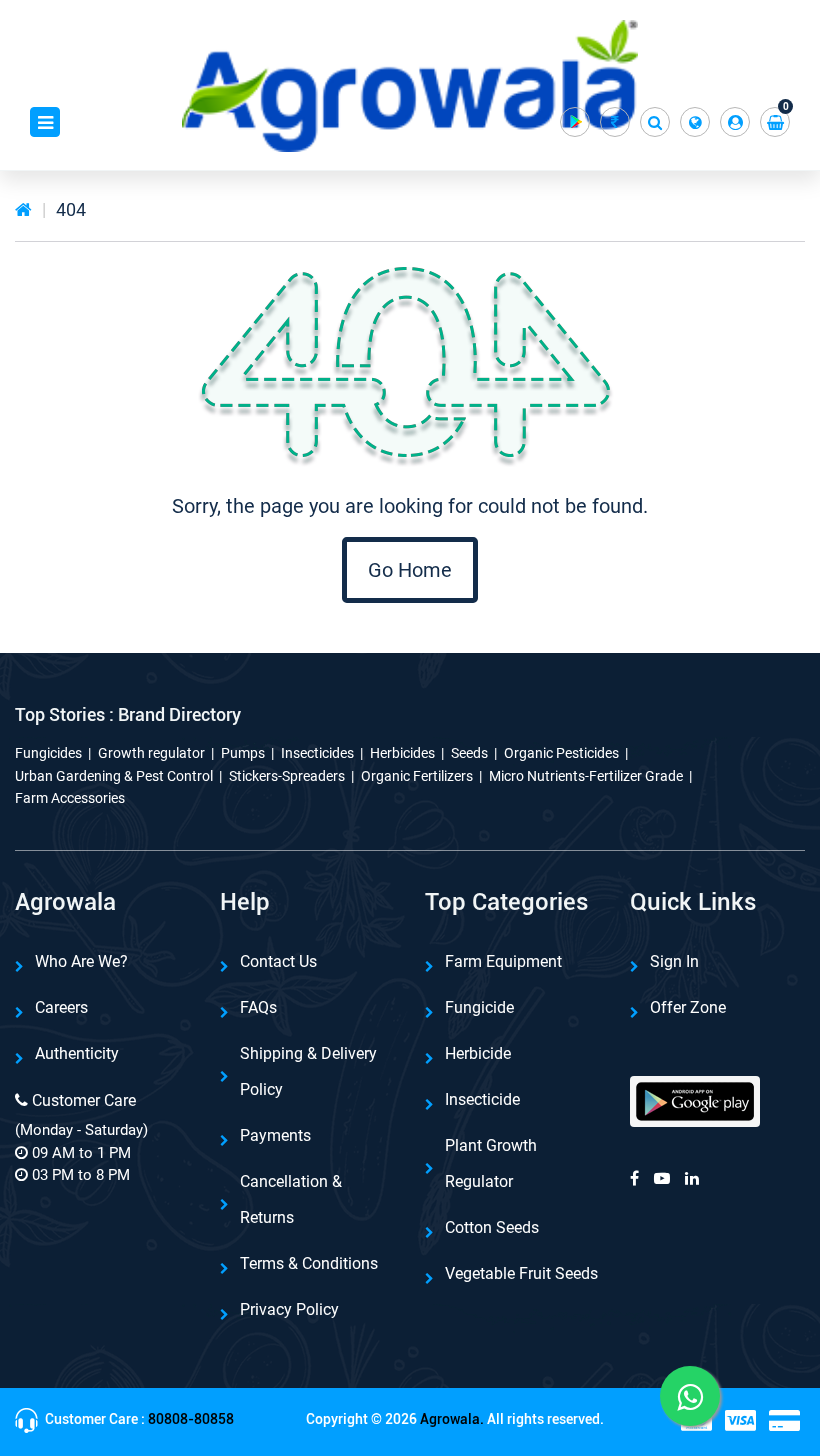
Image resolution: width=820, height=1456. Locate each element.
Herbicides (402, 753)
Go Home (410, 570)
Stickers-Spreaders (287, 776)
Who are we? (81, 961)
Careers (61, 1007)
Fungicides (48, 753)
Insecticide (482, 1099)
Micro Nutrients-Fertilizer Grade (586, 776)
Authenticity (77, 1053)
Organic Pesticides (561, 753)
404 (71, 209)
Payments (275, 1135)
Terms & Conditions (309, 1263)
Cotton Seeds (492, 1227)
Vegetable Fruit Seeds (521, 1273)
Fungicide (479, 1007)
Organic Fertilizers (417, 776)
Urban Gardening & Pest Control (114, 776)
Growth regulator (151, 753)
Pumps (243, 753)
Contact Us (278, 961)
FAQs (258, 1007)
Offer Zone (688, 1007)
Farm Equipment (503, 961)
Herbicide (478, 1053)
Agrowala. (452, 1419)
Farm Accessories (70, 798)
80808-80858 (191, 1419)
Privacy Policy (289, 1309)
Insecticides (317, 753)
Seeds (469, 753)
